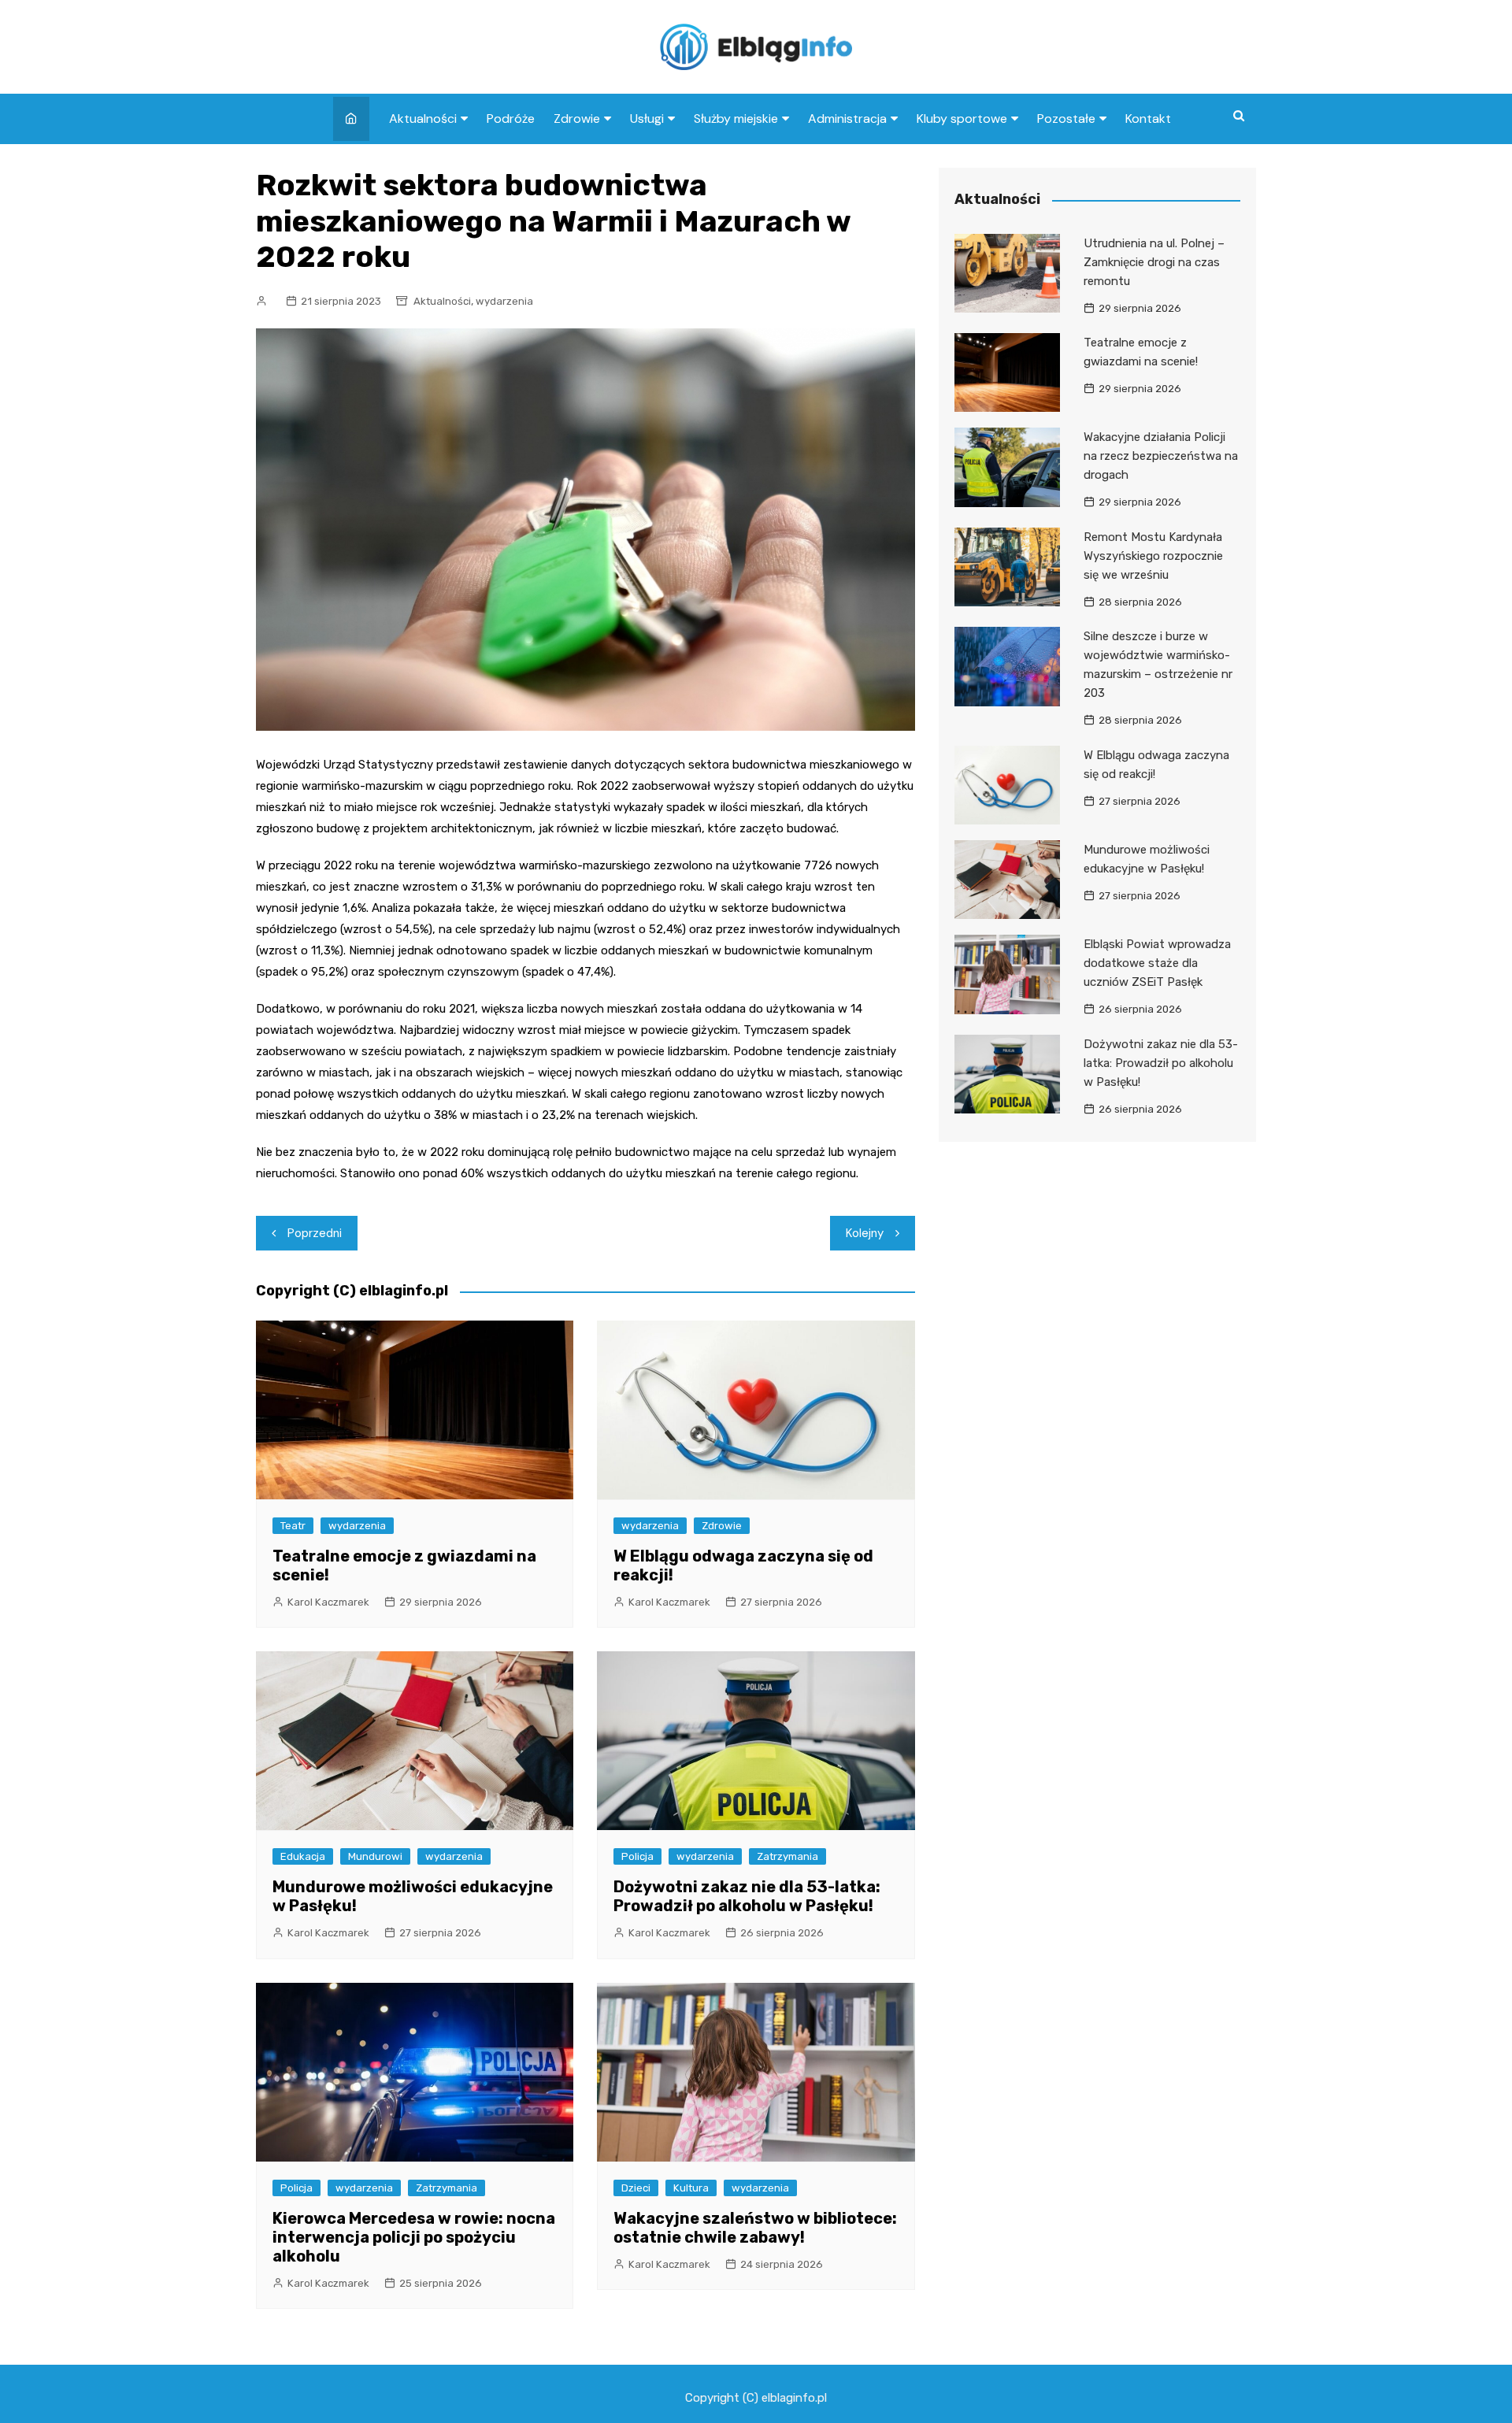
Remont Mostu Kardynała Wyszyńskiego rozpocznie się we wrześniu (1153, 556)
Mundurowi (375, 1856)
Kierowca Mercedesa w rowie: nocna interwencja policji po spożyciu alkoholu (414, 2237)
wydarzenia (504, 301)
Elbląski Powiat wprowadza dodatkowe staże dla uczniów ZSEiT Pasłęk (1157, 963)
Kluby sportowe (962, 119)
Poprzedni (315, 1233)
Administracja (847, 119)
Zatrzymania (787, 1856)
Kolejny (865, 1233)
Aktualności (423, 119)
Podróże (511, 119)
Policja (637, 1856)
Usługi (647, 119)
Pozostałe (1066, 119)
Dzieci (636, 2188)
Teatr (293, 1526)
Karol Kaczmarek (328, 1602)
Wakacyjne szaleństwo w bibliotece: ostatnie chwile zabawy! (755, 2228)
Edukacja (303, 1856)
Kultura (691, 2188)
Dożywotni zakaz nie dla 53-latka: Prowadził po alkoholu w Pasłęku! (747, 1896)
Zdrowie (577, 119)
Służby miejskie (736, 119)
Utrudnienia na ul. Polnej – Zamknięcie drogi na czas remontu (1154, 262)
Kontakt (1148, 119)
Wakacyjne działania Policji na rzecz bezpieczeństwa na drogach (1161, 456)
